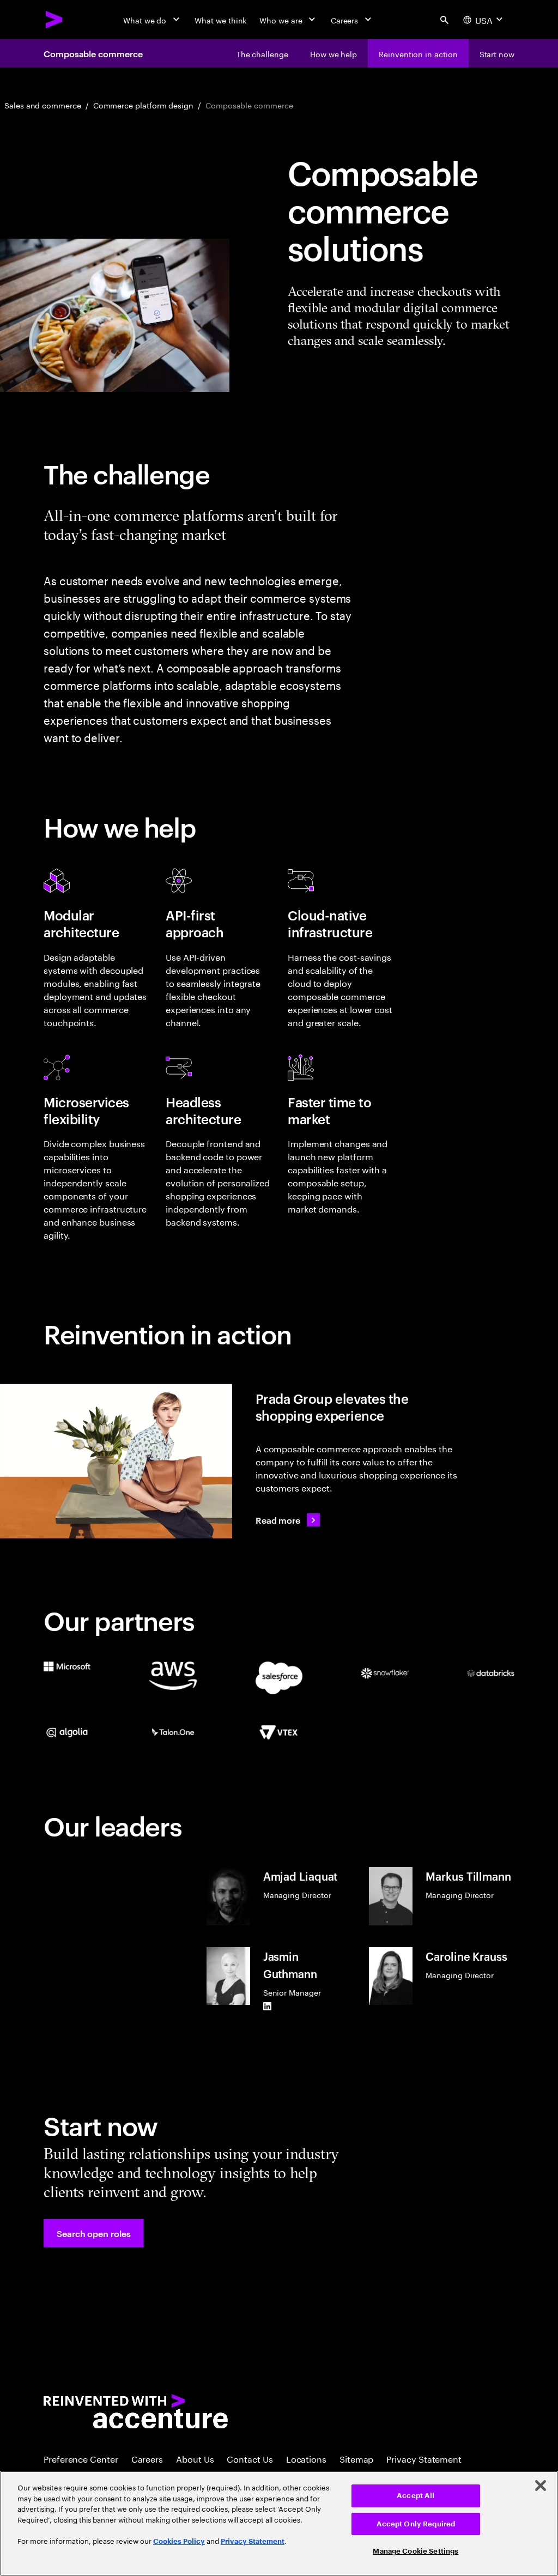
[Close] (541, 2486)
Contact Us (250, 2458)
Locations (306, 2458)
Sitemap (356, 2458)
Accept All (416, 2496)
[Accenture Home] (54, 20)
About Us (195, 2458)
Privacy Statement (424, 2458)
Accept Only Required (416, 2524)
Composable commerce (93, 53)
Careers (147, 2458)
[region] (279, 2523)
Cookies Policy (179, 2541)
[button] (94, 2233)
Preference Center (81, 2458)
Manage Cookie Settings (416, 2551)
